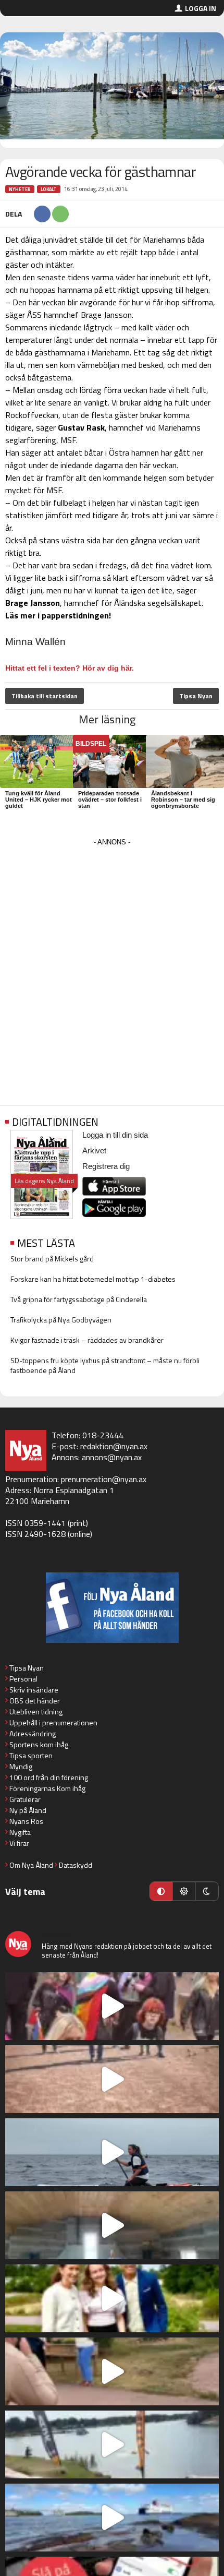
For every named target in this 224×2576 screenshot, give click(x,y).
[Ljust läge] (184, 1891)
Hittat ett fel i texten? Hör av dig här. (70, 668)
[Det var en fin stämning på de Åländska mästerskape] (112, 2079)
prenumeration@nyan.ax (104, 1479)
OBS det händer (35, 1701)
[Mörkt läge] (207, 1891)
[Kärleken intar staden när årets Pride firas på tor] (112, 2006)
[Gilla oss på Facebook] (112, 1608)
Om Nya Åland (31, 1865)
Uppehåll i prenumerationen (53, 1722)
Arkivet (94, 1150)
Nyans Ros (26, 1821)
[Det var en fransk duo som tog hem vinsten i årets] (112, 2444)
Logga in (201, 8)
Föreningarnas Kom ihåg (47, 1788)
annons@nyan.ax (112, 1457)
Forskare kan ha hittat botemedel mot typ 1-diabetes (93, 1279)
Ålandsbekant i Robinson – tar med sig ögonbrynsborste (183, 800)
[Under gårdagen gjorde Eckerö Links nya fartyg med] (112, 2518)
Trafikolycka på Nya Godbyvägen (61, 1320)
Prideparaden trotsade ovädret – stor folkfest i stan (110, 800)
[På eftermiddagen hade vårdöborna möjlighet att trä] (112, 2298)
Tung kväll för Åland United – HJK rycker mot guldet (39, 800)
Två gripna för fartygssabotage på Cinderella (79, 1299)
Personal (23, 1679)
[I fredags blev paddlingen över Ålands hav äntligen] (112, 2152)
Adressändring (33, 1733)
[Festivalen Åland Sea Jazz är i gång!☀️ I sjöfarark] (112, 2225)
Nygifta (20, 1832)
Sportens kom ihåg (39, 1744)
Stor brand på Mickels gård (52, 1259)
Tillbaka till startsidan (45, 696)
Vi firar (19, 1843)
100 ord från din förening (49, 1777)
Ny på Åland (28, 1810)
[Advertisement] (112, 961)
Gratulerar (25, 1799)
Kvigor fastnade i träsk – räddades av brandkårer (87, 1340)
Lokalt (49, 189)
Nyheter (20, 189)
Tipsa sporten (31, 1755)
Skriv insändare (34, 1690)
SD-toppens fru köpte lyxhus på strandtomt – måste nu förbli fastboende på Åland (105, 1365)
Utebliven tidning (36, 1712)
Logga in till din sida (115, 1135)
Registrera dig (106, 1166)
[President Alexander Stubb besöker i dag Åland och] (112, 2371)
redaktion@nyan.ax (114, 1446)
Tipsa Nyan (196, 696)
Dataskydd (76, 1865)
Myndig (21, 1766)
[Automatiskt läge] (161, 1891)
